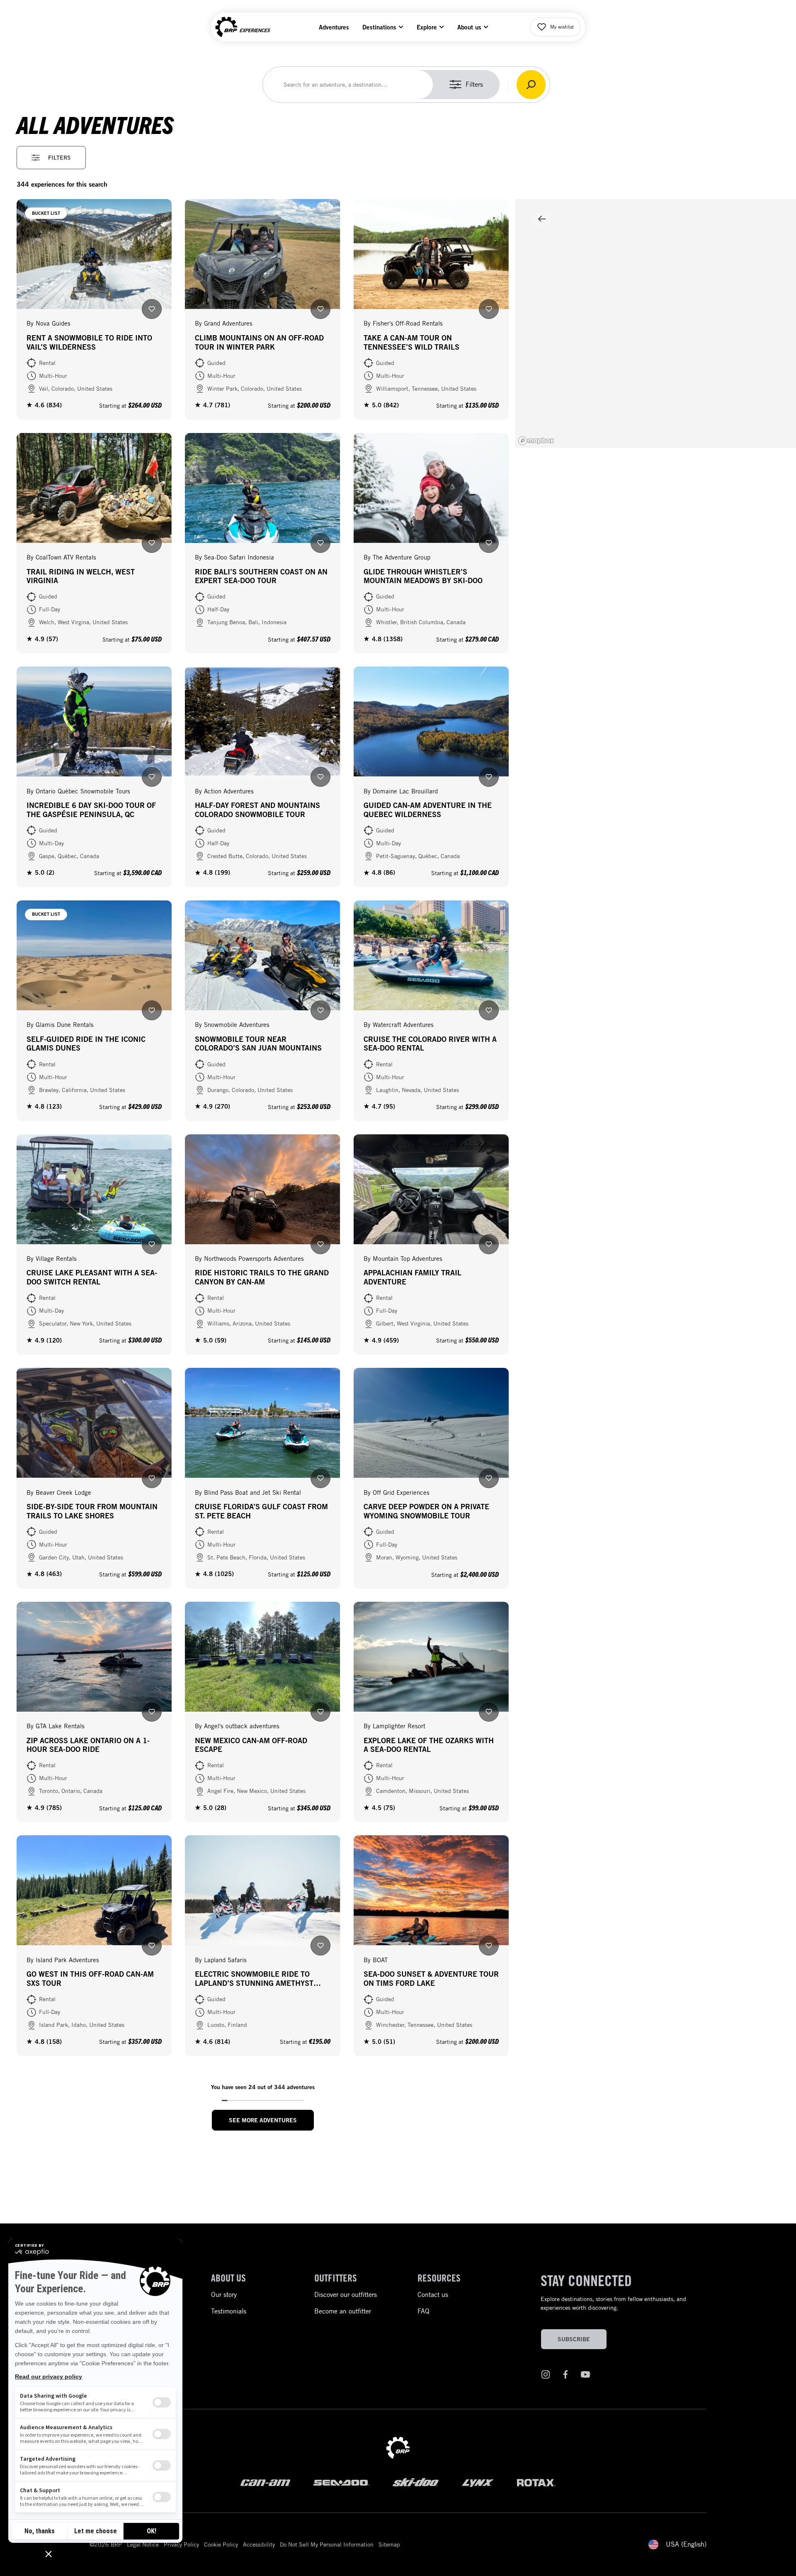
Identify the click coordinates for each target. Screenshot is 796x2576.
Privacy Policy (181, 2544)
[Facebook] (565, 2376)
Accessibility (259, 2544)
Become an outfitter (343, 2311)
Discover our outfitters (346, 2295)
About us (469, 27)
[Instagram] (546, 2376)
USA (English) (686, 2544)
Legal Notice (143, 2544)
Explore (427, 27)
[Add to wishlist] (152, 309)
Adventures (334, 27)
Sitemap (389, 2544)
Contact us (433, 2295)
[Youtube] (585, 2376)
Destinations (379, 27)
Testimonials (229, 2311)
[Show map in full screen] (542, 219)
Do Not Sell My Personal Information (327, 2544)
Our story (224, 2295)
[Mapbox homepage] (536, 441)
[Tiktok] (605, 2376)
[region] (656, 324)
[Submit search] (531, 85)
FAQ (423, 2311)
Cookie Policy (221, 2544)
